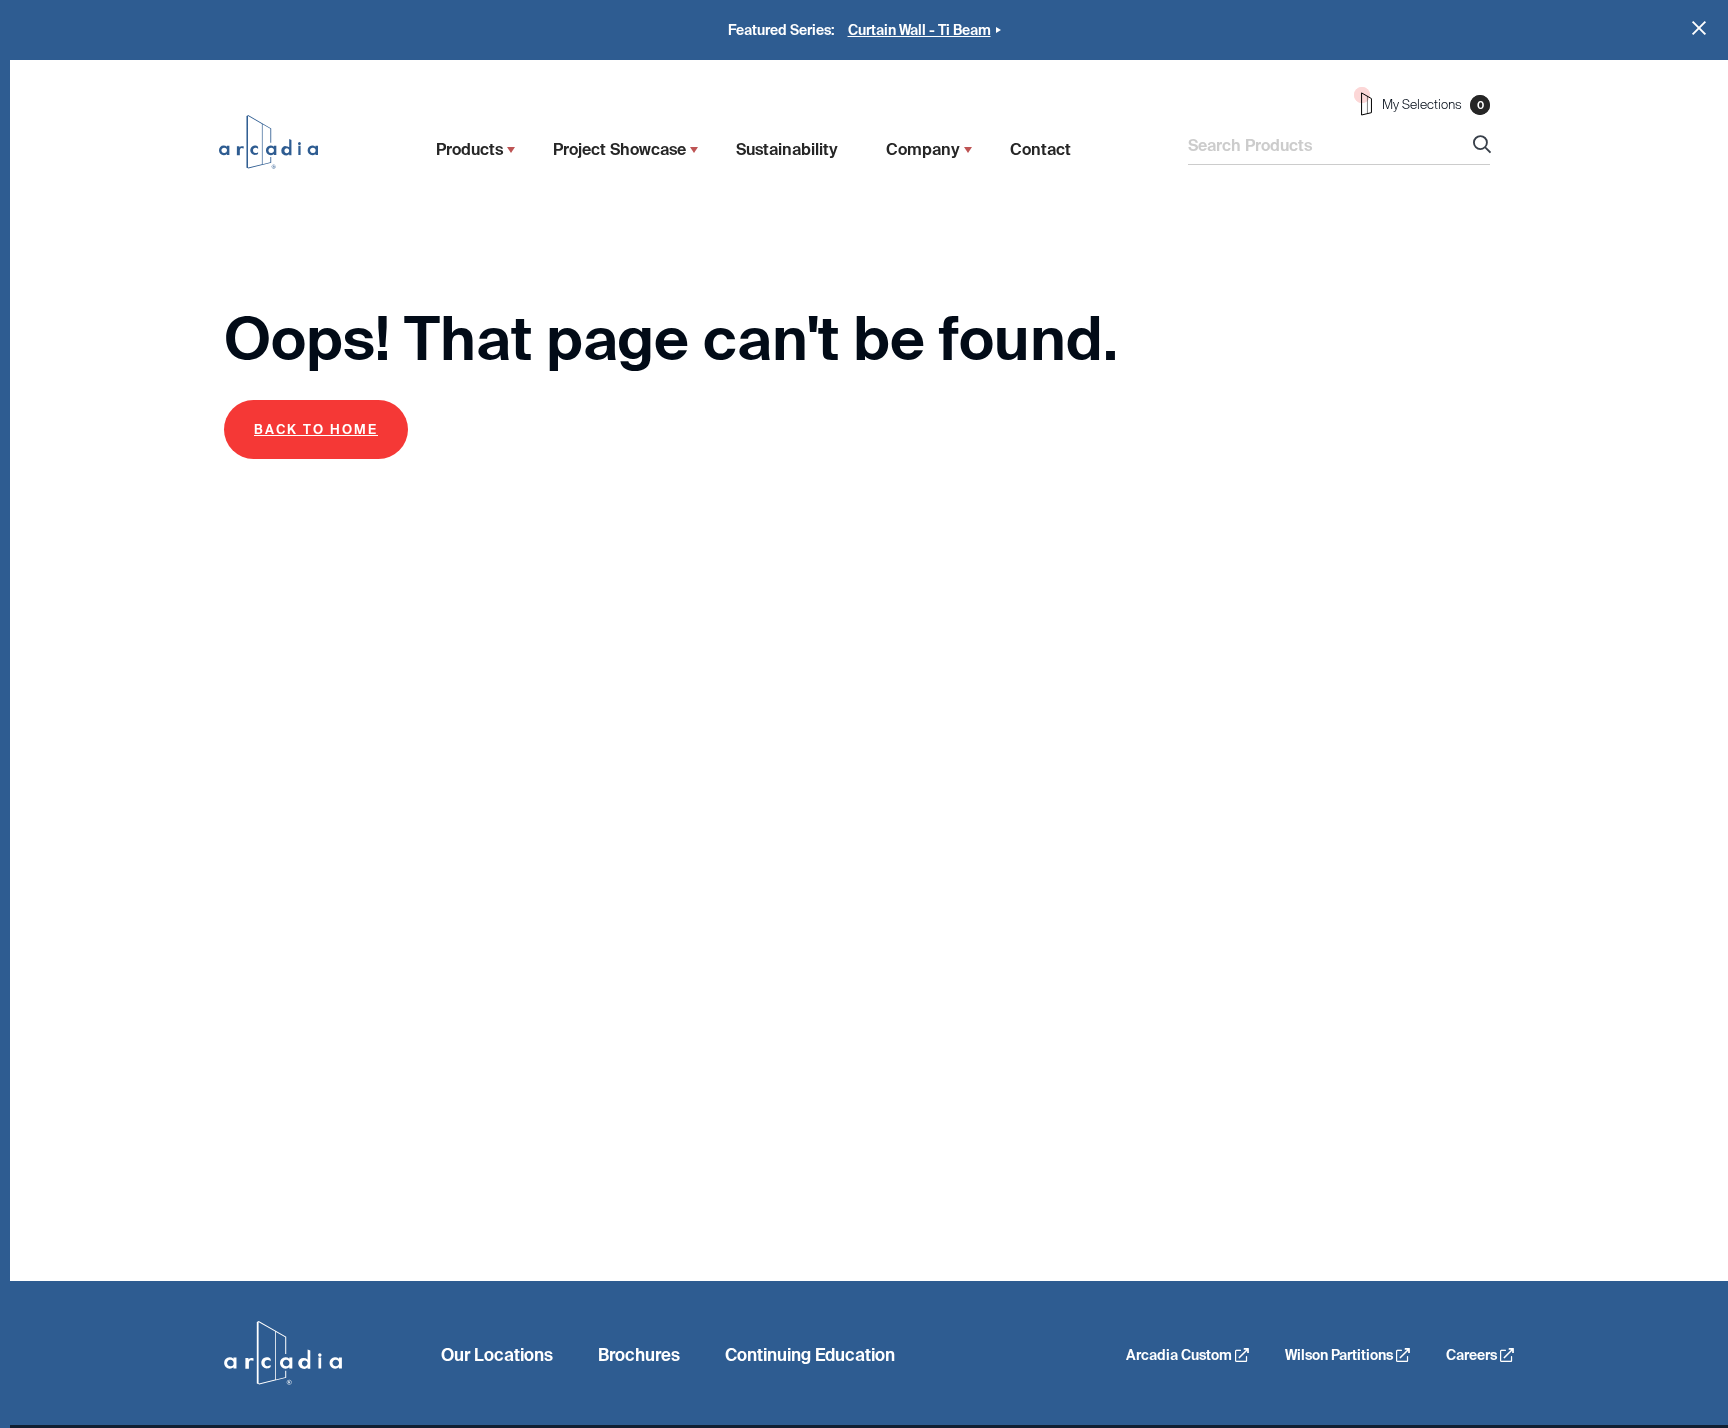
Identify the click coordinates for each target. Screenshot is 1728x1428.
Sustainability (787, 149)
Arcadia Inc (278, 142)
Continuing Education (810, 1355)
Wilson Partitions (1340, 1355)
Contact (1040, 149)
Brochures (639, 1355)
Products (469, 149)
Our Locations (497, 1355)
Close (1699, 28)
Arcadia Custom (1180, 1355)
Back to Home (316, 429)
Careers (1473, 1355)
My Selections (1433, 104)
